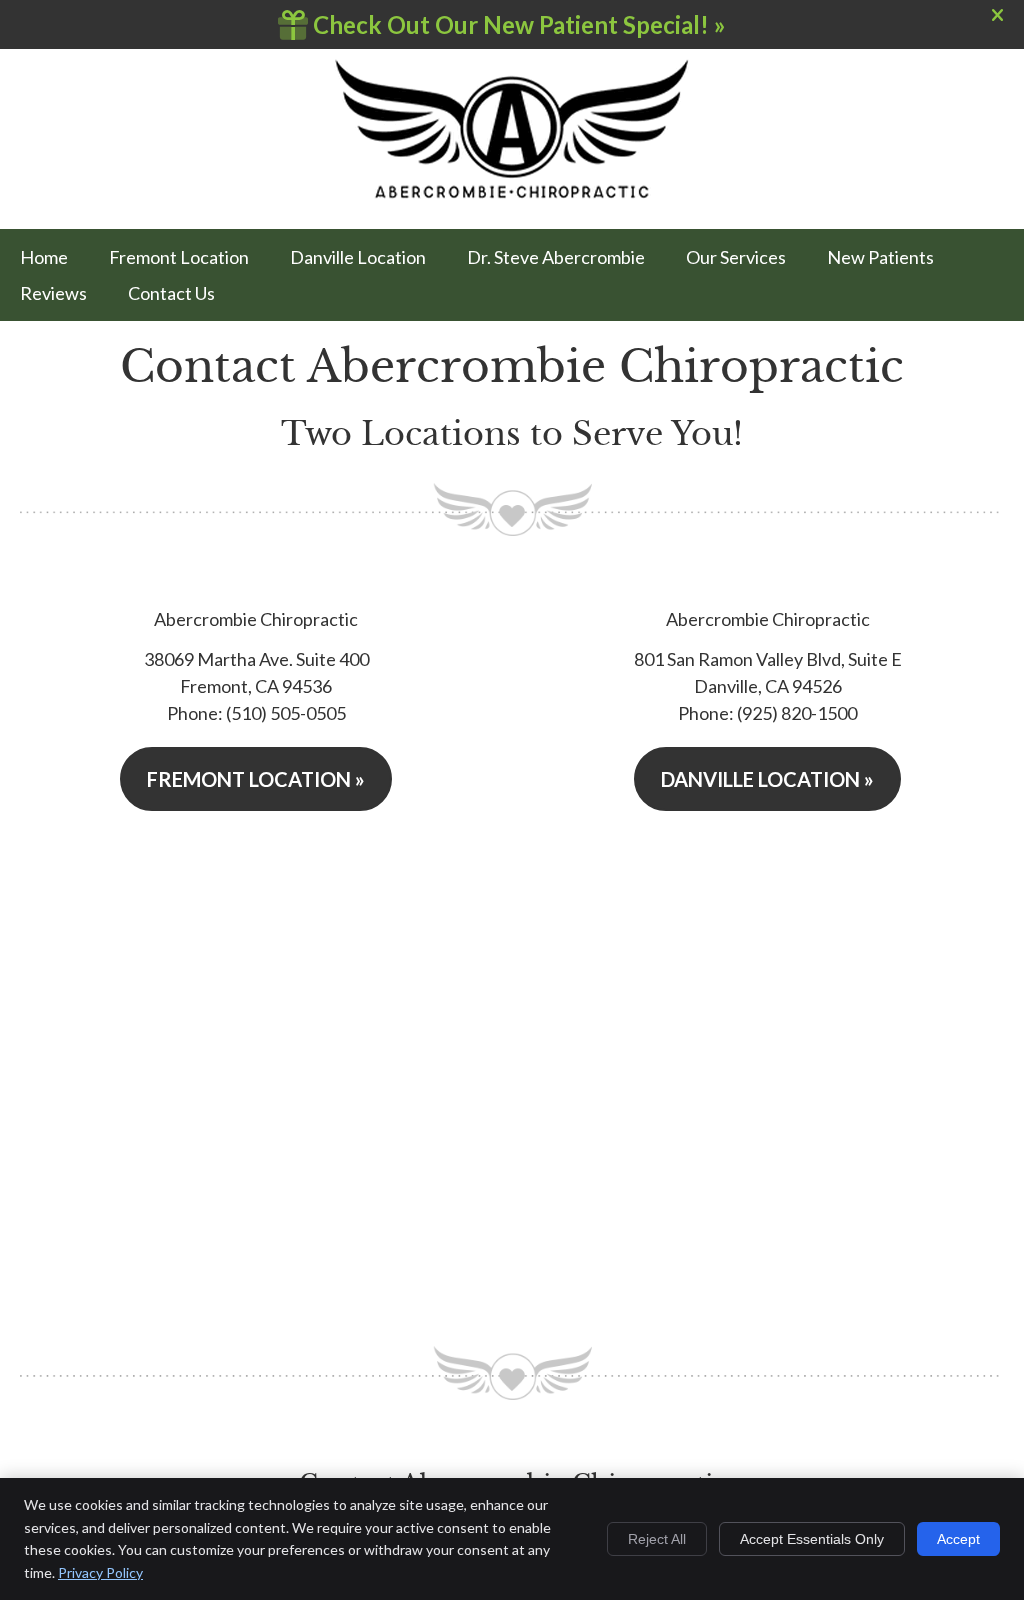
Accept (958, 1539)
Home (44, 257)
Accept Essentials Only (812, 1539)
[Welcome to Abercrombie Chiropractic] (512, 194)
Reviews (53, 293)
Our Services (736, 257)
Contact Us (171, 293)
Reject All (657, 1539)
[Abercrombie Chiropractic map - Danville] (768, 1079)
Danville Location (358, 257)
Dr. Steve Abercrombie (556, 257)
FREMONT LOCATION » (256, 779)
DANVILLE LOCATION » (767, 779)
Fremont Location (179, 257)
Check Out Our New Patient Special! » (517, 24)
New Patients (880, 257)
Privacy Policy (100, 1572)
